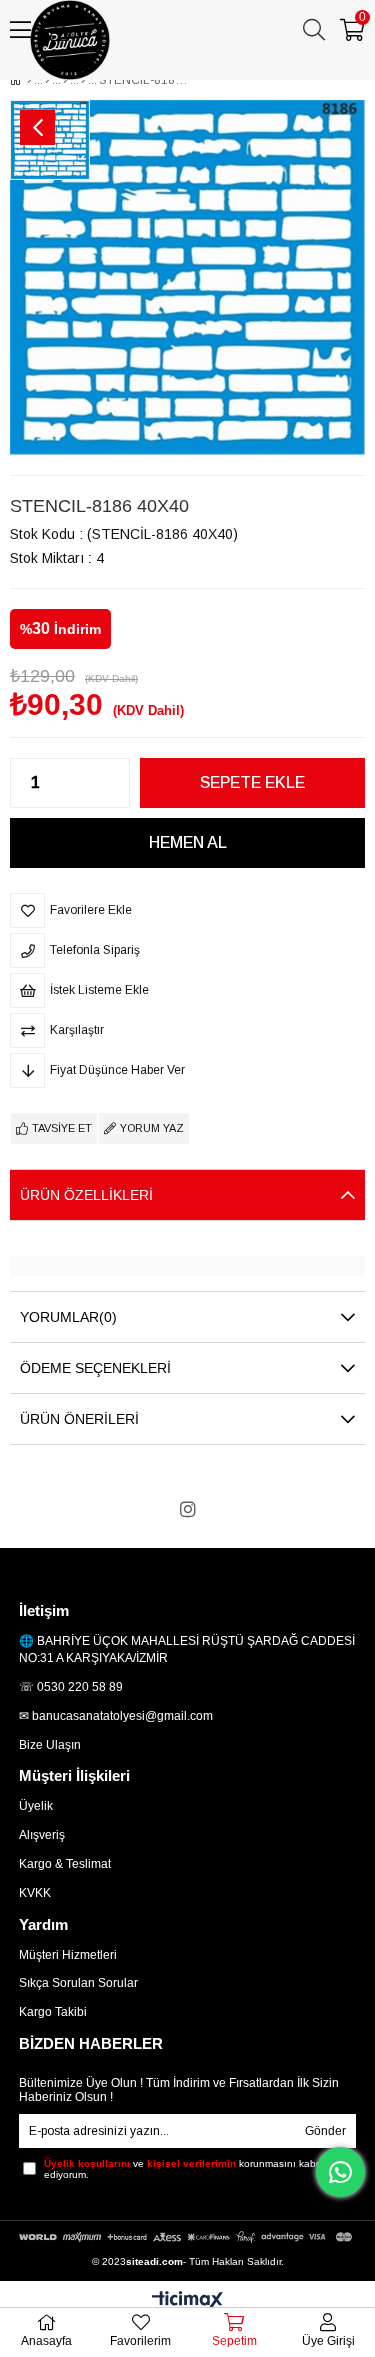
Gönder (325, 2131)
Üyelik (36, 1806)
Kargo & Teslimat (65, 1864)
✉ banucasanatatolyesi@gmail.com (116, 1716)
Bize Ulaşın (50, 1745)
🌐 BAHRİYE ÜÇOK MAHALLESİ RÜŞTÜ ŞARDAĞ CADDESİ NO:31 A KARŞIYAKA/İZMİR (187, 1649)
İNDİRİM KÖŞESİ (282, 82)
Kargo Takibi (53, 2012)
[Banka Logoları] (187, 2237)
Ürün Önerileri (79, 1419)
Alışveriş (42, 1835)
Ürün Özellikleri (86, 1195)
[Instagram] (188, 1509)
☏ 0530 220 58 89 (71, 1687)
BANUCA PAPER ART (110, 82)
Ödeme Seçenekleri (95, 1368)
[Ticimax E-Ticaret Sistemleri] (187, 2301)
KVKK (35, 1893)
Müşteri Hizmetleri (68, 1955)
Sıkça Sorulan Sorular (78, 1983)
